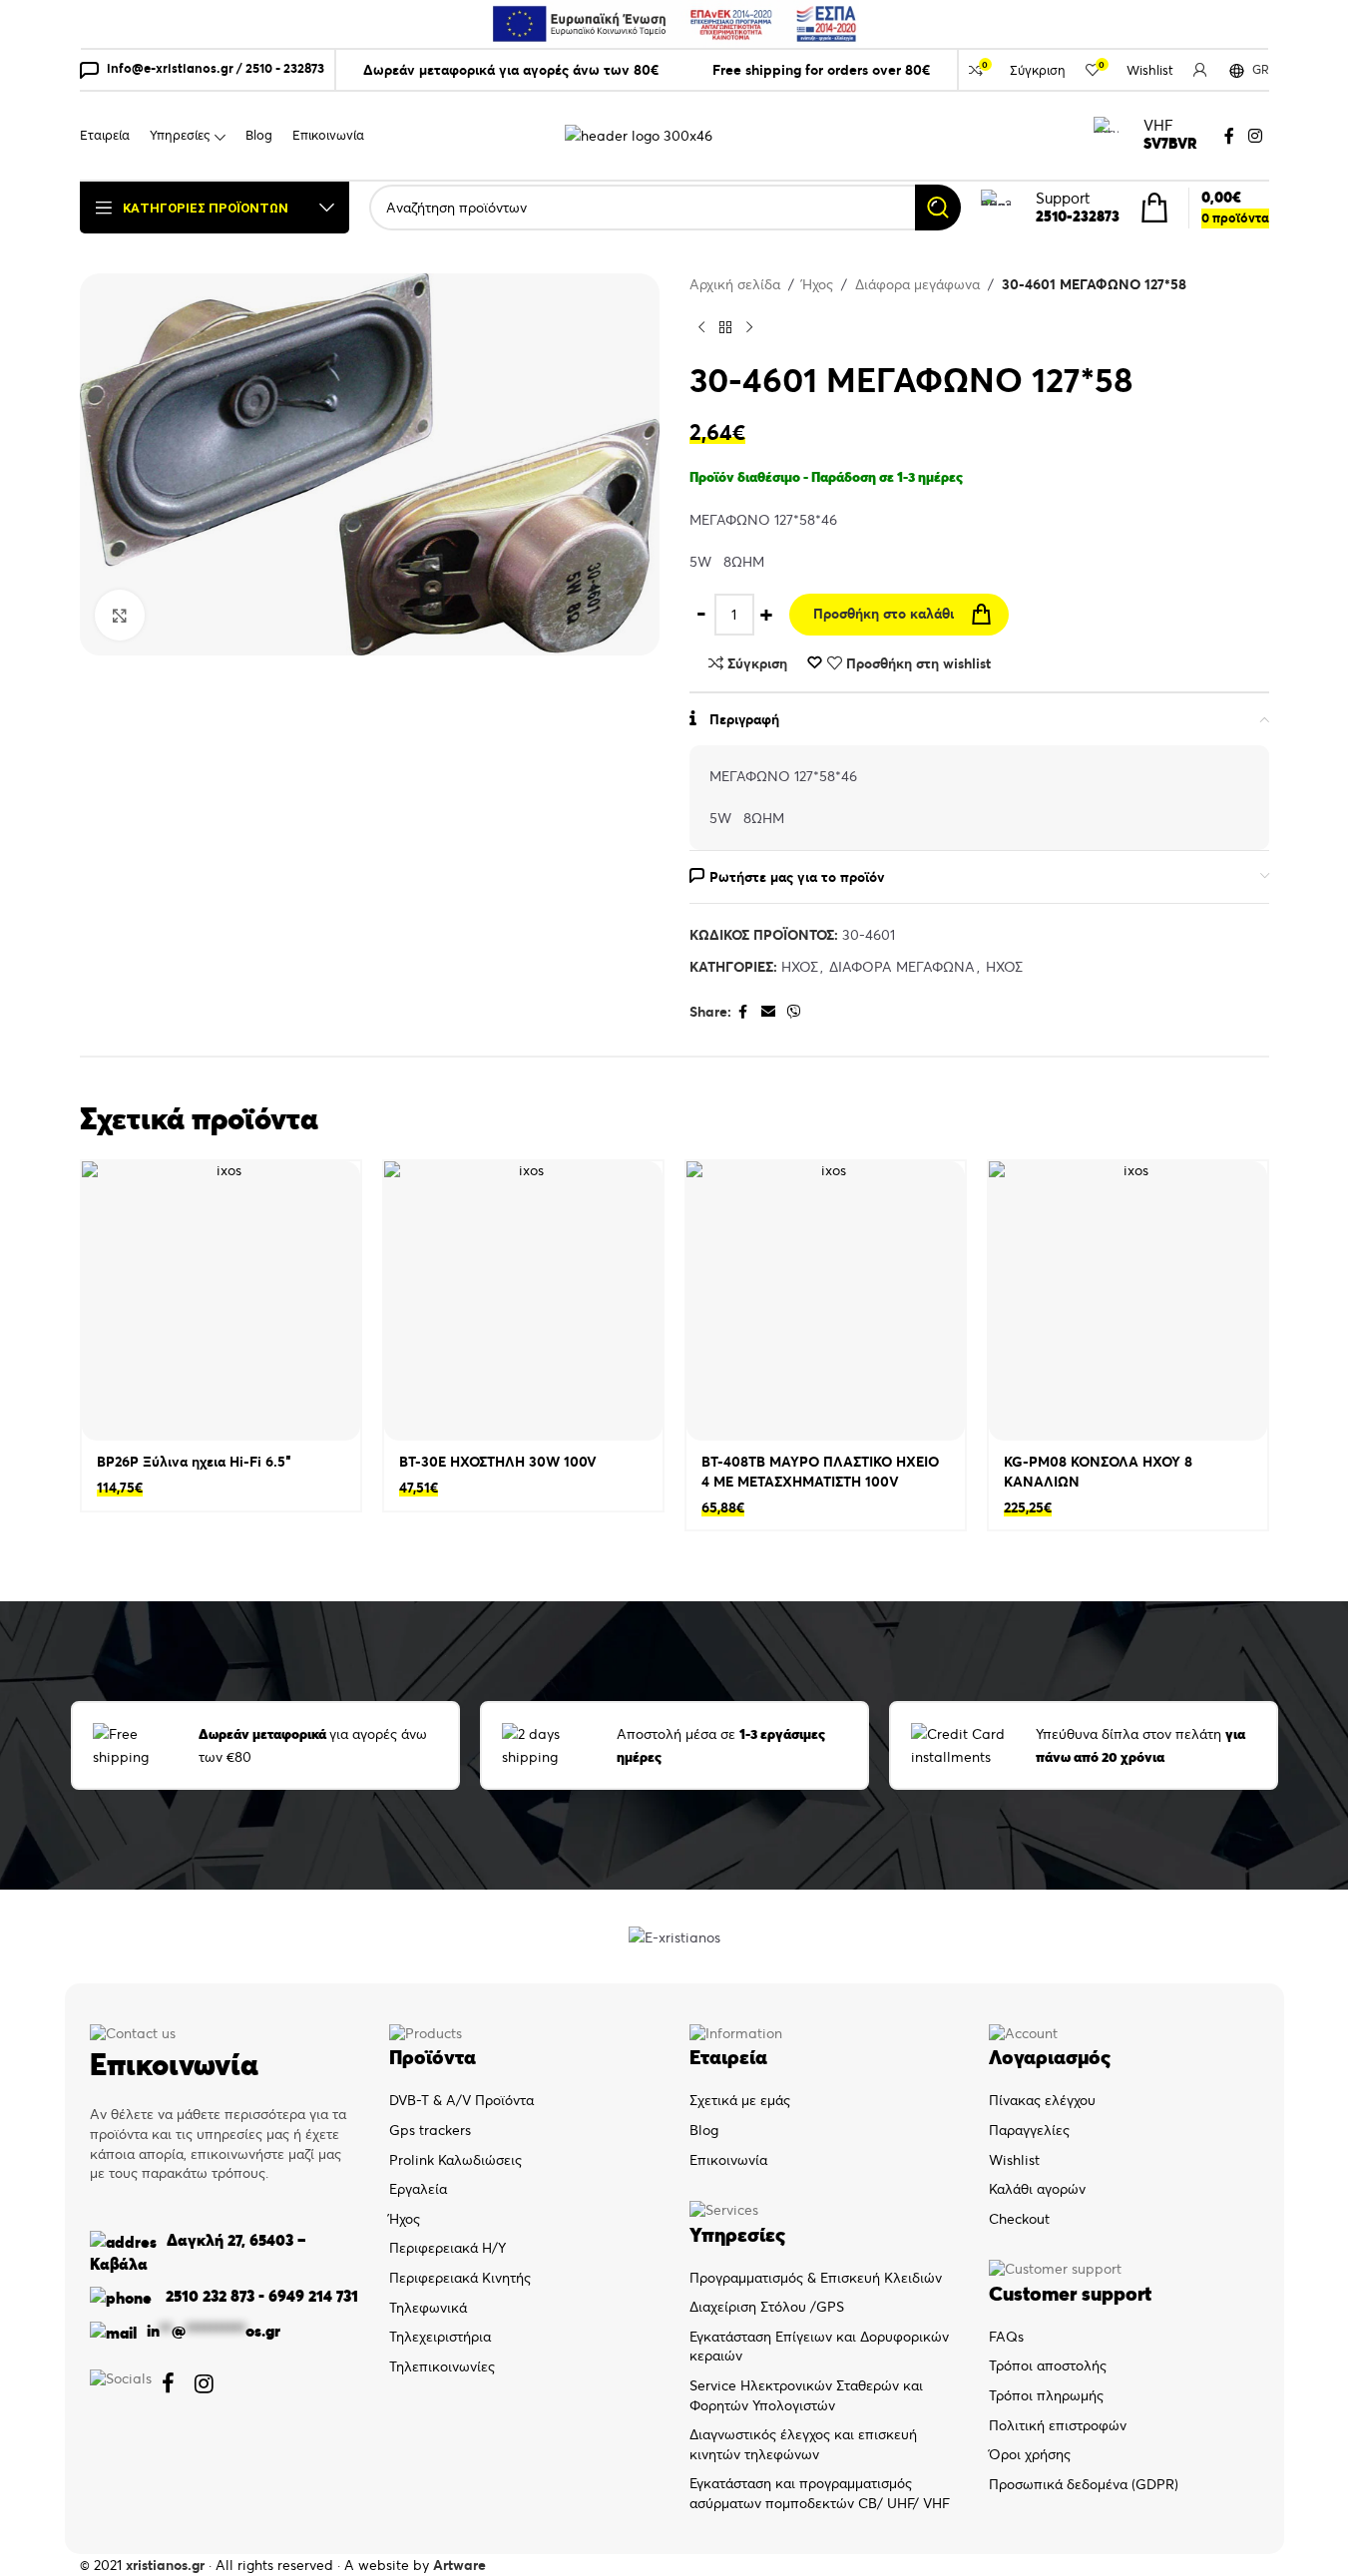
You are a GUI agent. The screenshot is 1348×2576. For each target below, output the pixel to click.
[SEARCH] (938, 208)
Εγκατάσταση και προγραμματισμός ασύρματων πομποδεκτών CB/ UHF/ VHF (820, 2493)
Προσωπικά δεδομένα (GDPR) (1084, 2484)
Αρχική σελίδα (735, 284)
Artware (459, 2565)
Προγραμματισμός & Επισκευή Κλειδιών (816, 2278)
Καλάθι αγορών (1037, 2189)
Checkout (1019, 2219)
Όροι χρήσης (1030, 2454)
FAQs (1006, 2337)
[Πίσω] (725, 328)
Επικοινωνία (728, 2160)
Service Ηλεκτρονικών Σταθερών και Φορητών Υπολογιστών (806, 2395)
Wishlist (1014, 2160)
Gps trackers (430, 2130)
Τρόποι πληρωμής (1046, 2395)
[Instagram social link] (1255, 136)
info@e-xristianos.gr (170, 68)
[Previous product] (701, 328)
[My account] (1200, 70)
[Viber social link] (794, 1012)
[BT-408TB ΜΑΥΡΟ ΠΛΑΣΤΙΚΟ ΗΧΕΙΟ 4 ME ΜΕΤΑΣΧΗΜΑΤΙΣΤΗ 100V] (826, 1301)
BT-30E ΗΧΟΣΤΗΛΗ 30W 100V (498, 1462)
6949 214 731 (313, 2296)
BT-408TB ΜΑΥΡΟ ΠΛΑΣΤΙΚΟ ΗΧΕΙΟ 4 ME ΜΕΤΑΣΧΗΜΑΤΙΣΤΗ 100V (820, 1472)
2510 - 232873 (285, 68)
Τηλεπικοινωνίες (442, 2366)
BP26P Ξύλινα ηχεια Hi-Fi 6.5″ (194, 1462)
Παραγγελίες (1029, 2130)
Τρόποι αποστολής (1048, 2365)
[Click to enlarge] (120, 615)
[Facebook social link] (1229, 136)
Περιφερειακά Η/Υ (448, 2248)
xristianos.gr (165, 2565)
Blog (704, 2130)
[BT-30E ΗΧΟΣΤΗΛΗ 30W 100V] (523, 1301)
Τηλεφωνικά (428, 2308)
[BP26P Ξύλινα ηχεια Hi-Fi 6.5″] (221, 1301)
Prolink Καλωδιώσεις (455, 2160)
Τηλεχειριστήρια (440, 2337)
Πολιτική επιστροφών (1058, 2425)
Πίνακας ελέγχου (1042, 2100)
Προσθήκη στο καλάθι (884, 614)
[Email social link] (768, 1012)
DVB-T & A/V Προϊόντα (461, 2100)
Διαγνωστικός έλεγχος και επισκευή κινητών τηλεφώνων (803, 2444)
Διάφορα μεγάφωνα (917, 284)
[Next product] (749, 328)
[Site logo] (639, 135)
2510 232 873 (208, 2296)
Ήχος (818, 284)
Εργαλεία (418, 2189)
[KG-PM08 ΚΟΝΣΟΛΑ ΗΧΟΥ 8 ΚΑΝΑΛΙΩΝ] (1128, 1301)
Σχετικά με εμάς (740, 2100)
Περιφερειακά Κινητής (460, 2278)
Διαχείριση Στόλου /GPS (767, 2307)
